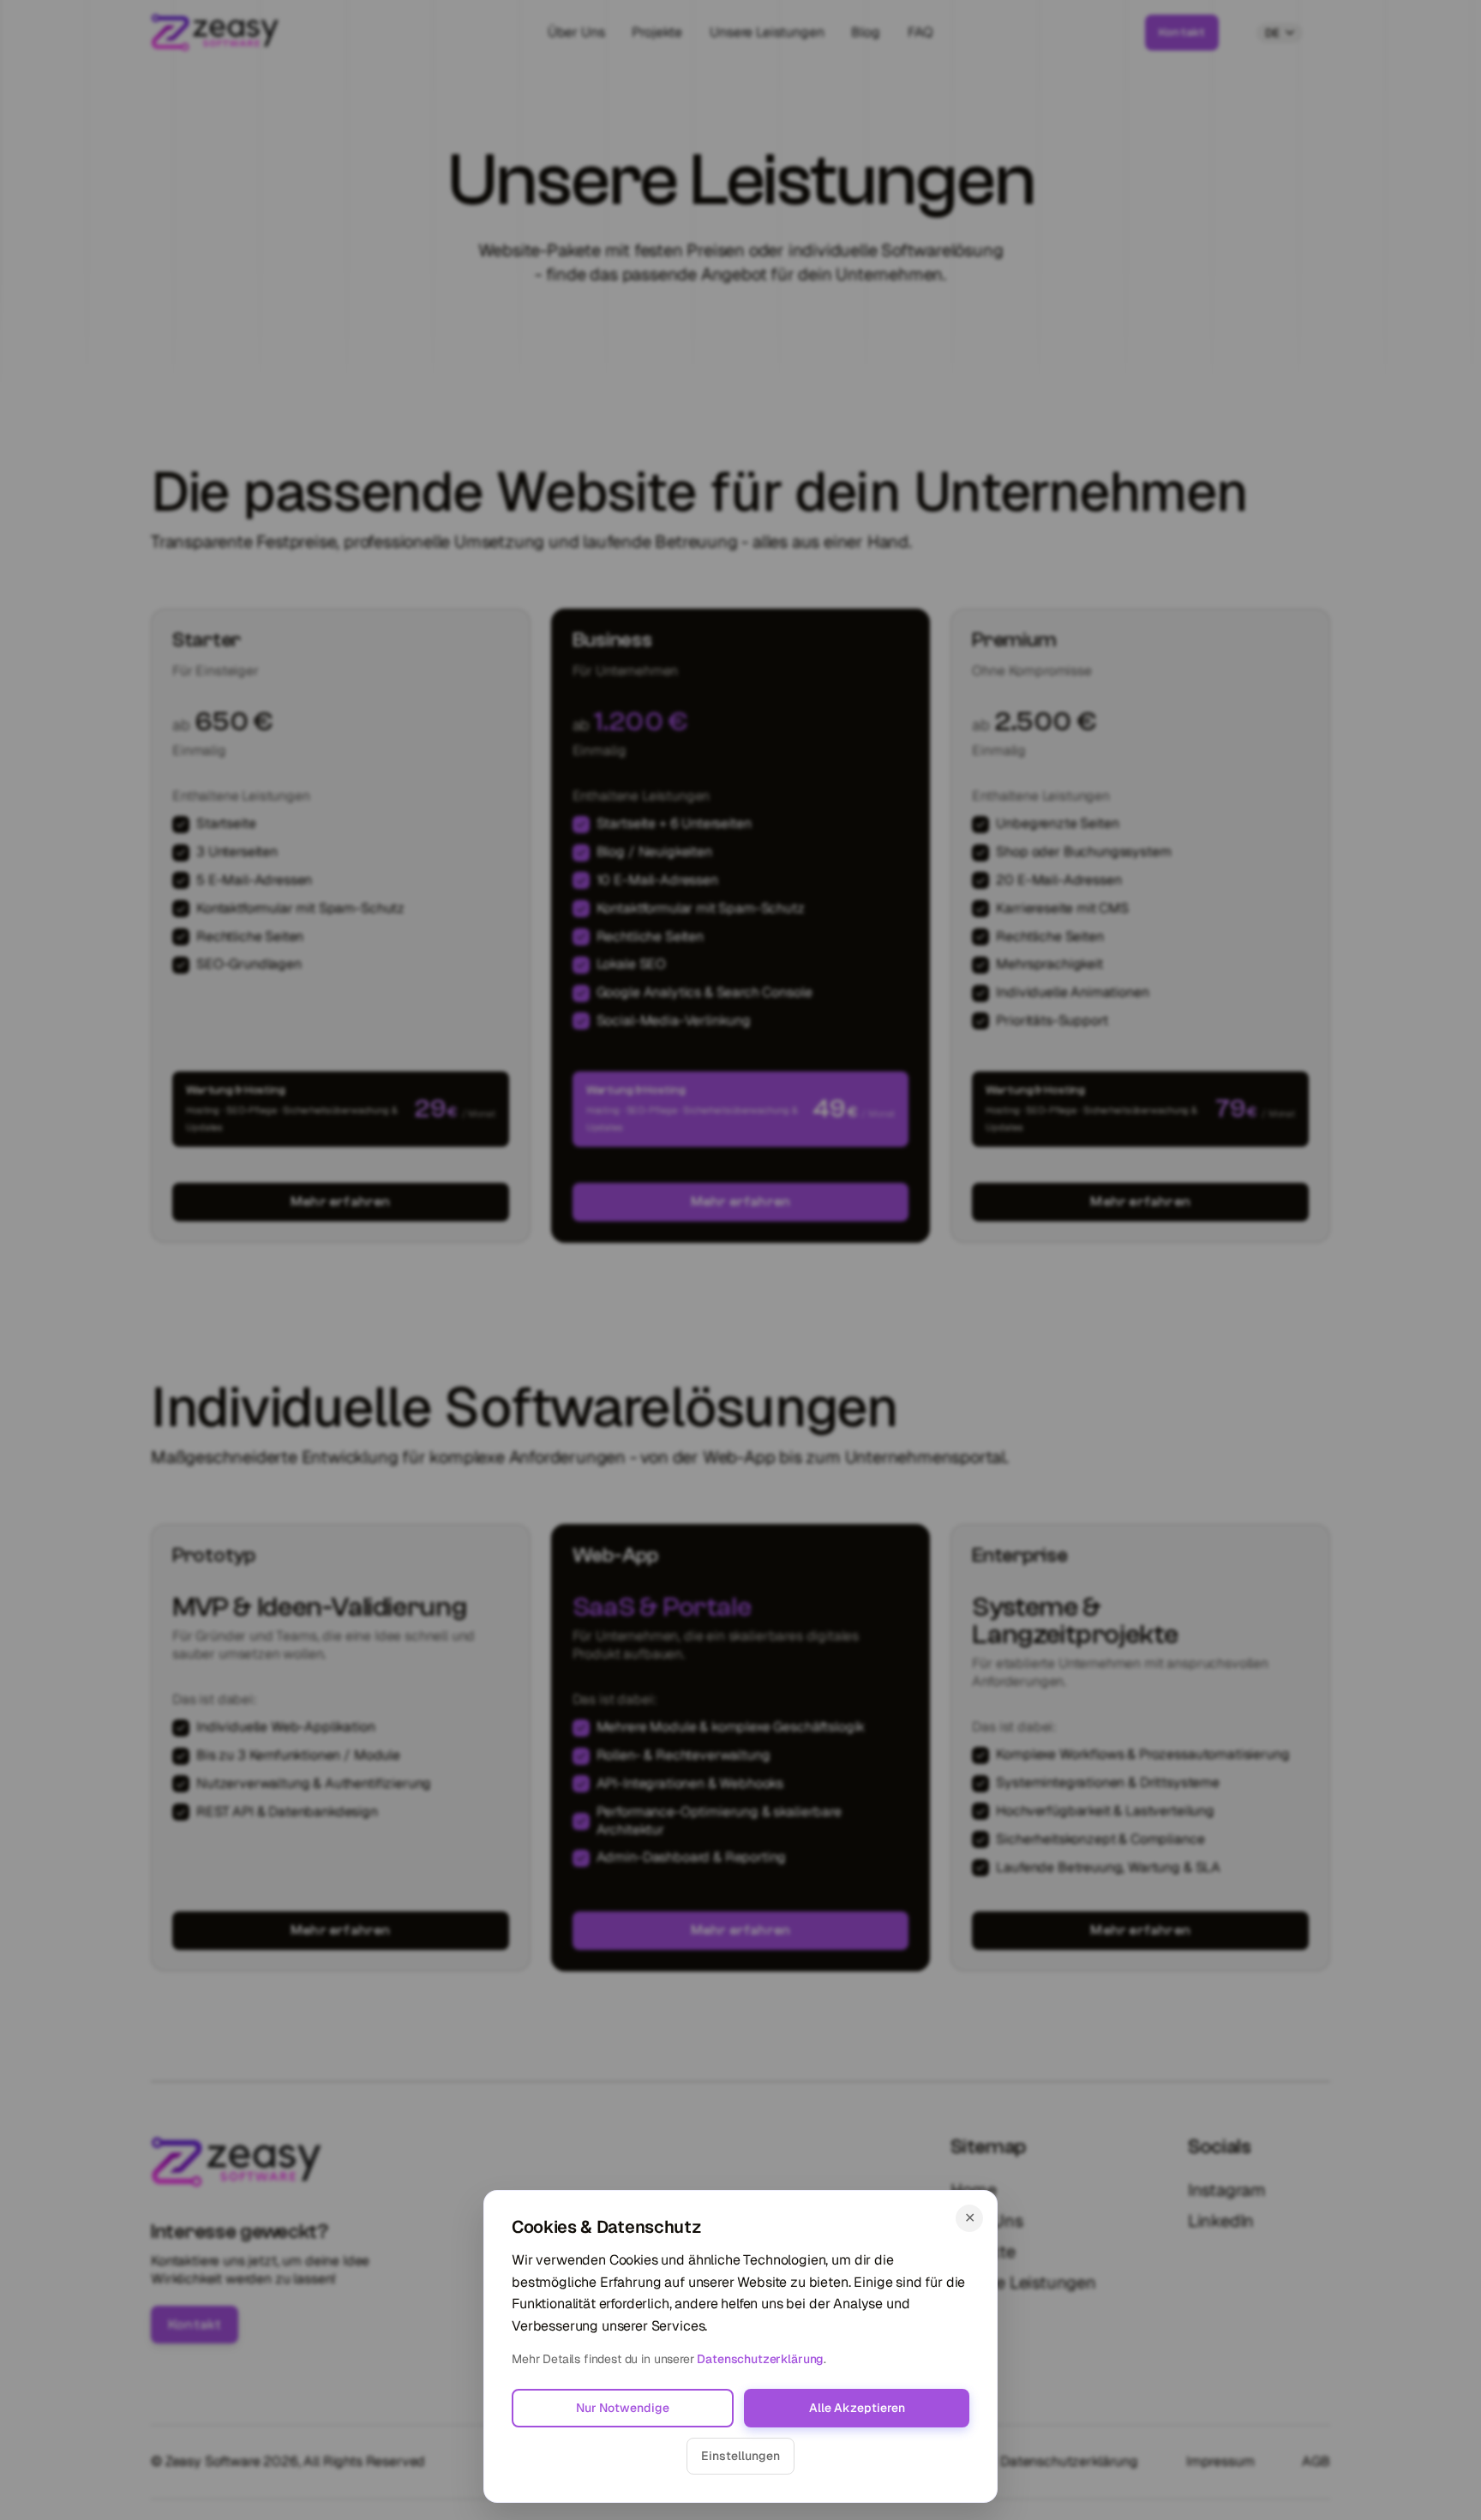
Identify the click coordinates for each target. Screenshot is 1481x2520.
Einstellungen (740, 2456)
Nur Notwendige (623, 2408)
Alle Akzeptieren (857, 2408)
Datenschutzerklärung (760, 2359)
